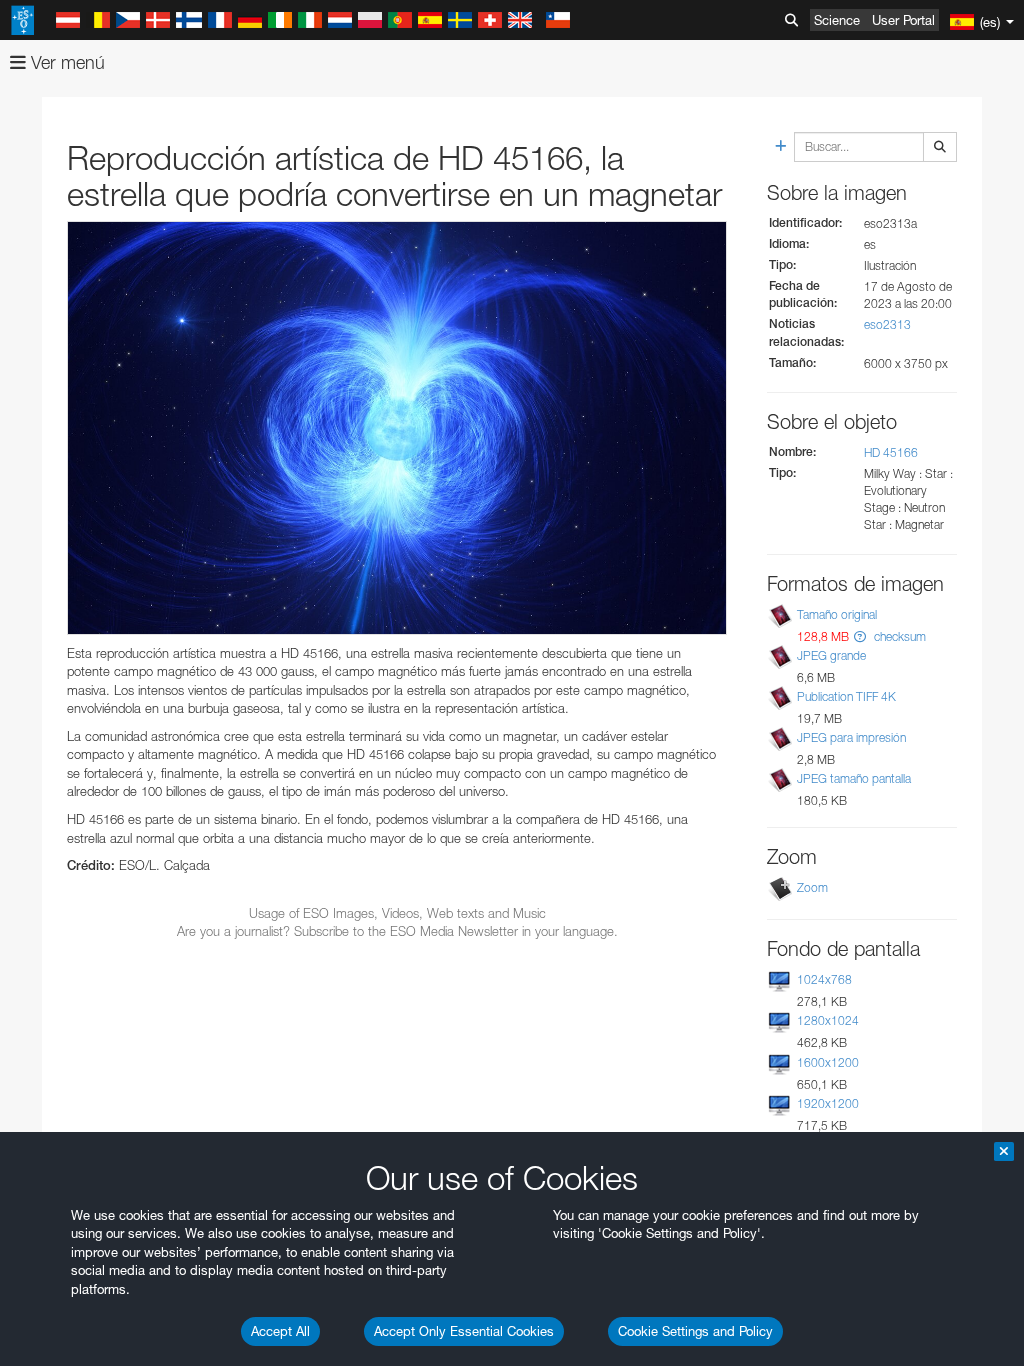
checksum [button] (898, 636)
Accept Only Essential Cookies (464, 1331)
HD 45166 (891, 452)
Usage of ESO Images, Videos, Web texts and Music (397, 913)
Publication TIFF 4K (846, 696)
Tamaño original (837, 614)
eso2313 (887, 324)
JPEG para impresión (851, 737)
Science (837, 20)
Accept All (280, 1331)
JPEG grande (831, 655)
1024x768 (824, 979)
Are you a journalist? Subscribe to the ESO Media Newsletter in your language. (397, 931)
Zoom (812, 887)
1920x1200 (828, 1103)
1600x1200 (828, 1062)
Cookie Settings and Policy (695, 1331)
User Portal (903, 20)
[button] (860, 636)
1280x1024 (828, 1020)
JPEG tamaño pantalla (854, 778)
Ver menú (65, 62)
